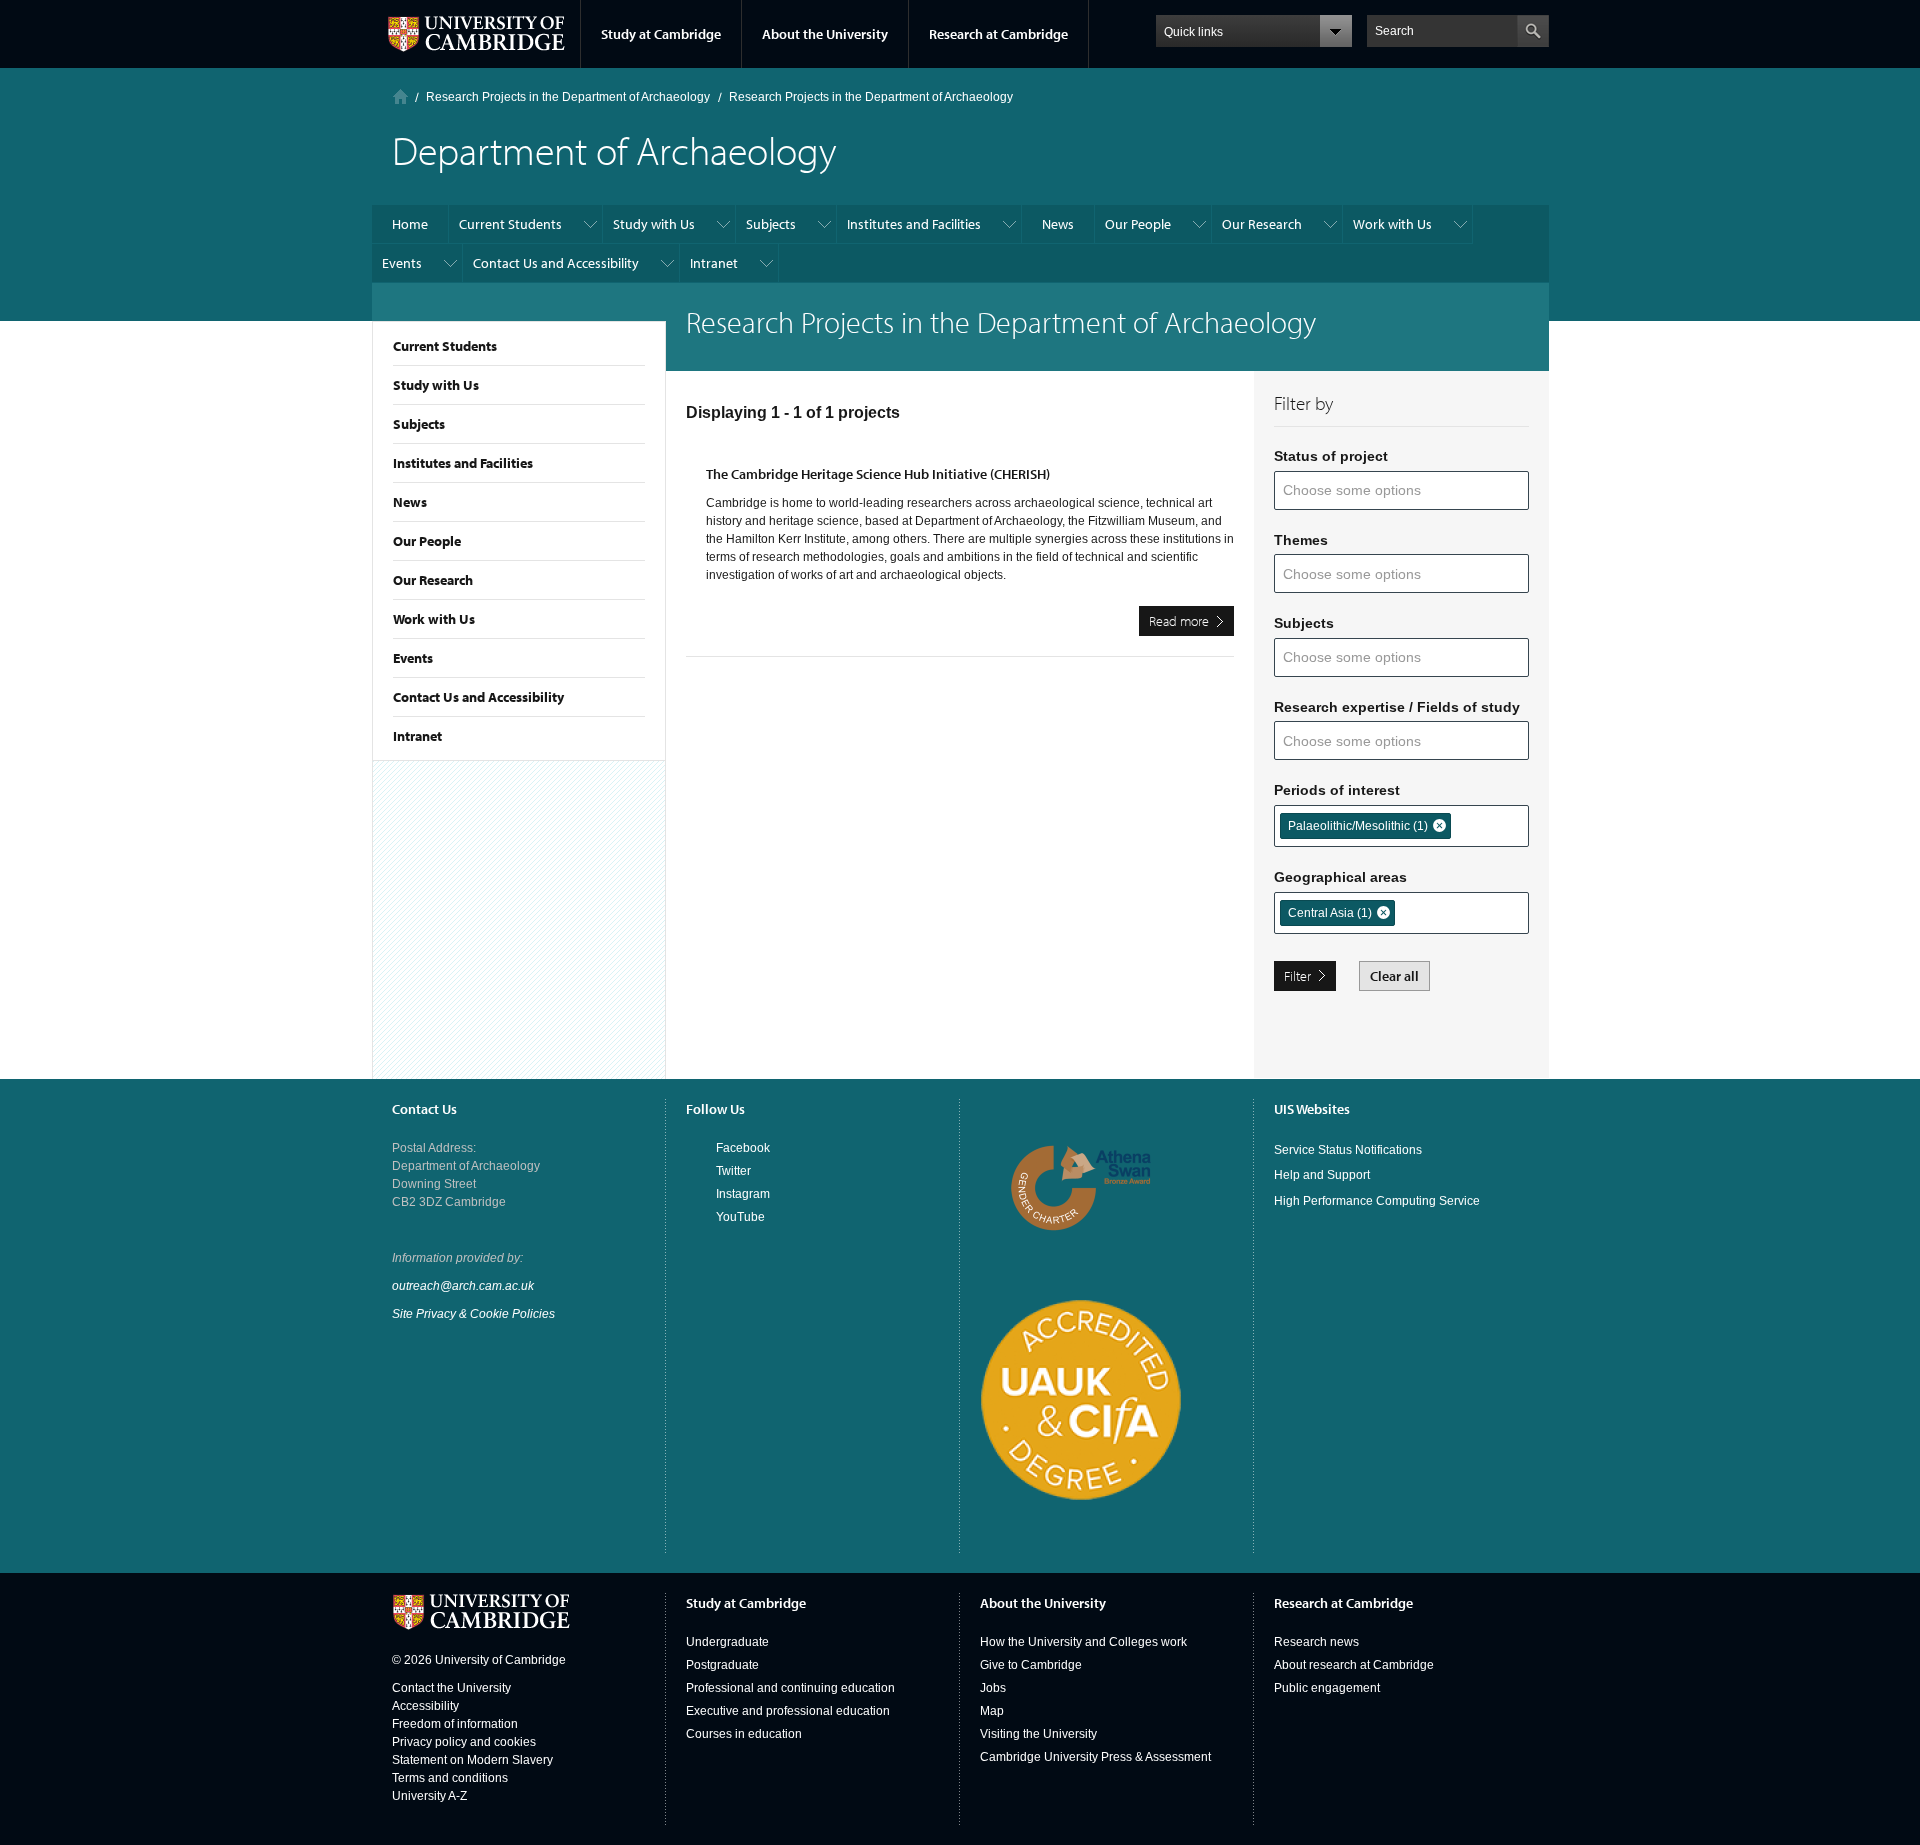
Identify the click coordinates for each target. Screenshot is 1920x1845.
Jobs (993, 1688)
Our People (427, 541)
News (410, 502)
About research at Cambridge (1354, 1665)
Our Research (433, 580)
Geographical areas (1340, 877)
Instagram (743, 1194)
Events (413, 658)
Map (992, 1711)
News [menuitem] (1058, 224)
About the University (825, 34)
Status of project (1331, 456)
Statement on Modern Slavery (472, 1760)
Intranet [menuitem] (714, 263)
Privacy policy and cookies (464, 1742)
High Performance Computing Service (1377, 1201)
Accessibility (425, 1706)
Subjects (419, 424)
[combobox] (1364, 490)
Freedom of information (455, 1724)
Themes (1301, 540)
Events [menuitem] (402, 263)
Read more (1191, 624)
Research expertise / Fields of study (1397, 707)
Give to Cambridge (1031, 1665)
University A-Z (429, 1796)
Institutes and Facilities (463, 463)
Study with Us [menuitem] (654, 224)
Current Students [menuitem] (510, 224)
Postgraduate (722, 1665)
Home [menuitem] (410, 224)
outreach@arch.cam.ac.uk (463, 1286)
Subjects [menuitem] (771, 224)
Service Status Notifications (1348, 1150)
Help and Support (1322, 1175)
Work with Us (434, 619)
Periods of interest (1337, 790)
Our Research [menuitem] (1262, 224)
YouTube (740, 1217)
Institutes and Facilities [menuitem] (914, 224)
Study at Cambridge (661, 34)
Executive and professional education (788, 1711)
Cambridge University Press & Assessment (1095, 1757)
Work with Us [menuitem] (1392, 224)
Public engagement (1327, 1688)
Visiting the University (1038, 1734)
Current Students (445, 346)
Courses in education (744, 1734)
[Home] (400, 96)
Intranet (417, 736)
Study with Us (436, 385)
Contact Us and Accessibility (478, 697)
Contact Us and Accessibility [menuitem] (556, 263)
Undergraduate (727, 1642)
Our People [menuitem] (1138, 224)
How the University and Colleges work (1083, 1642)
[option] (1365, 826)
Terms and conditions (450, 1778)
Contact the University (451, 1688)
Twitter (733, 1171)
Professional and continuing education (790, 1688)
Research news (1316, 1642)
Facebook (743, 1148)
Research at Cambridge (998, 34)
